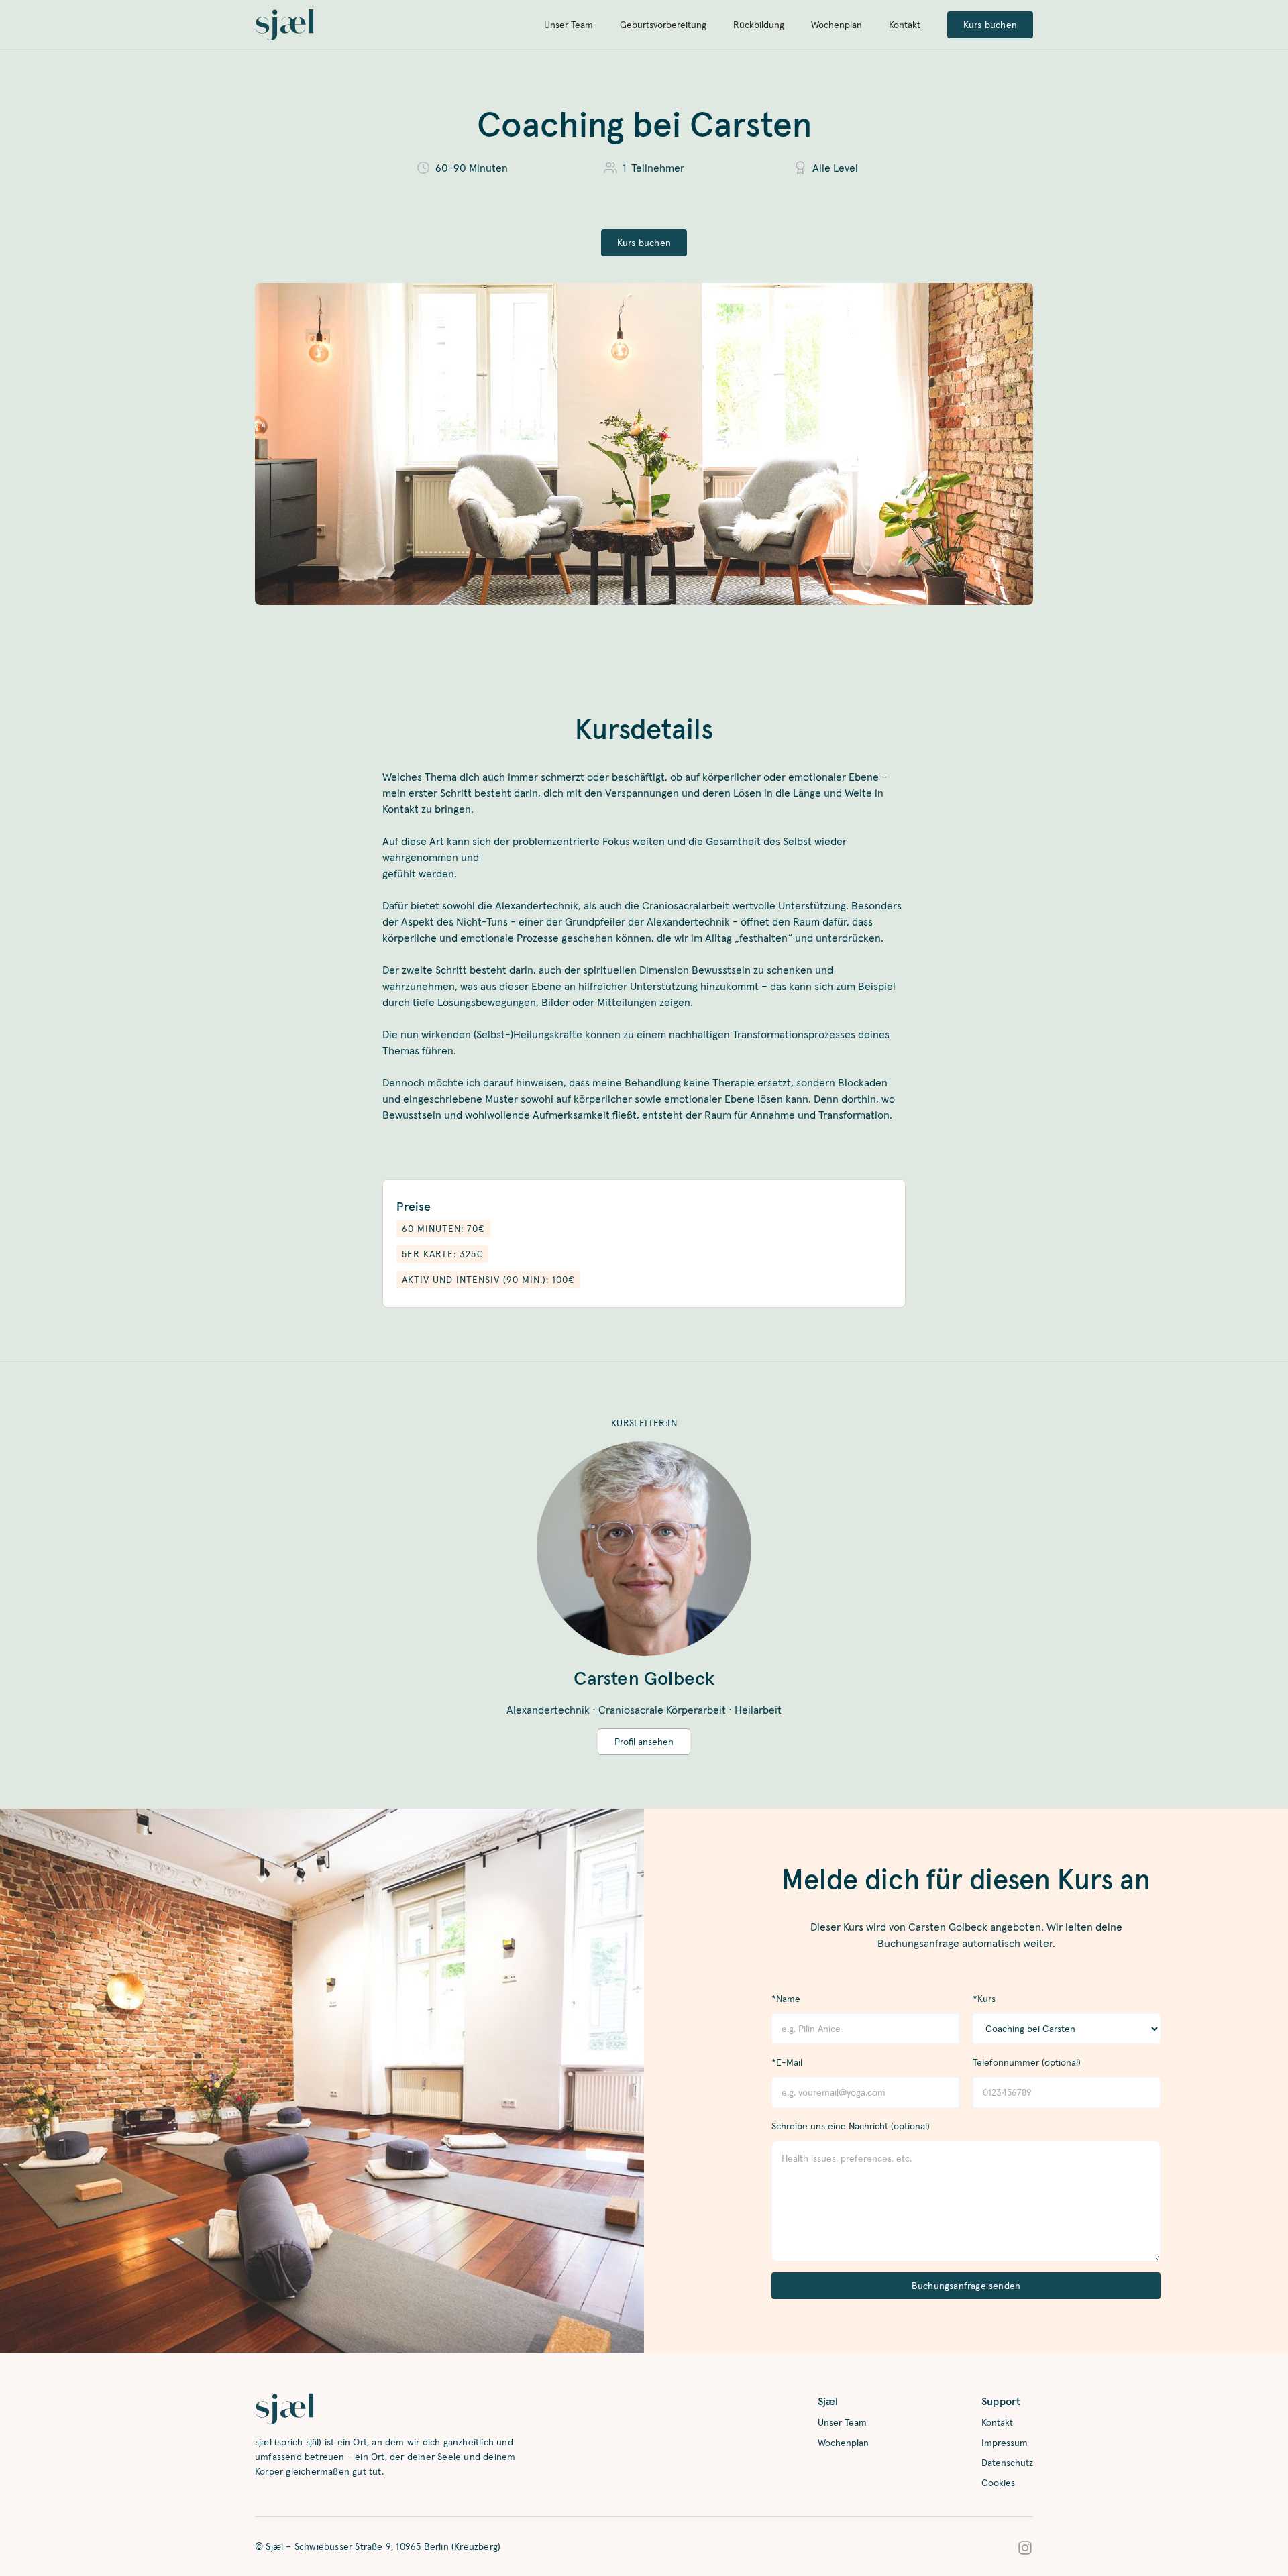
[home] (284, 25)
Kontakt (905, 25)
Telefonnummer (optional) (1027, 2062)
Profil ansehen (644, 1742)
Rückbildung (759, 25)
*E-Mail (787, 2062)
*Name (786, 1999)
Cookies (998, 2483)
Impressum (1005, 2443)
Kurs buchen (990, 25)
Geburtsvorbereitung (663, 25)
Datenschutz (1007, 2463)
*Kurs (984, 1999)
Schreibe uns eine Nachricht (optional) (851, 2126)
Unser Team (569, 25)
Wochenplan (837, 25)
